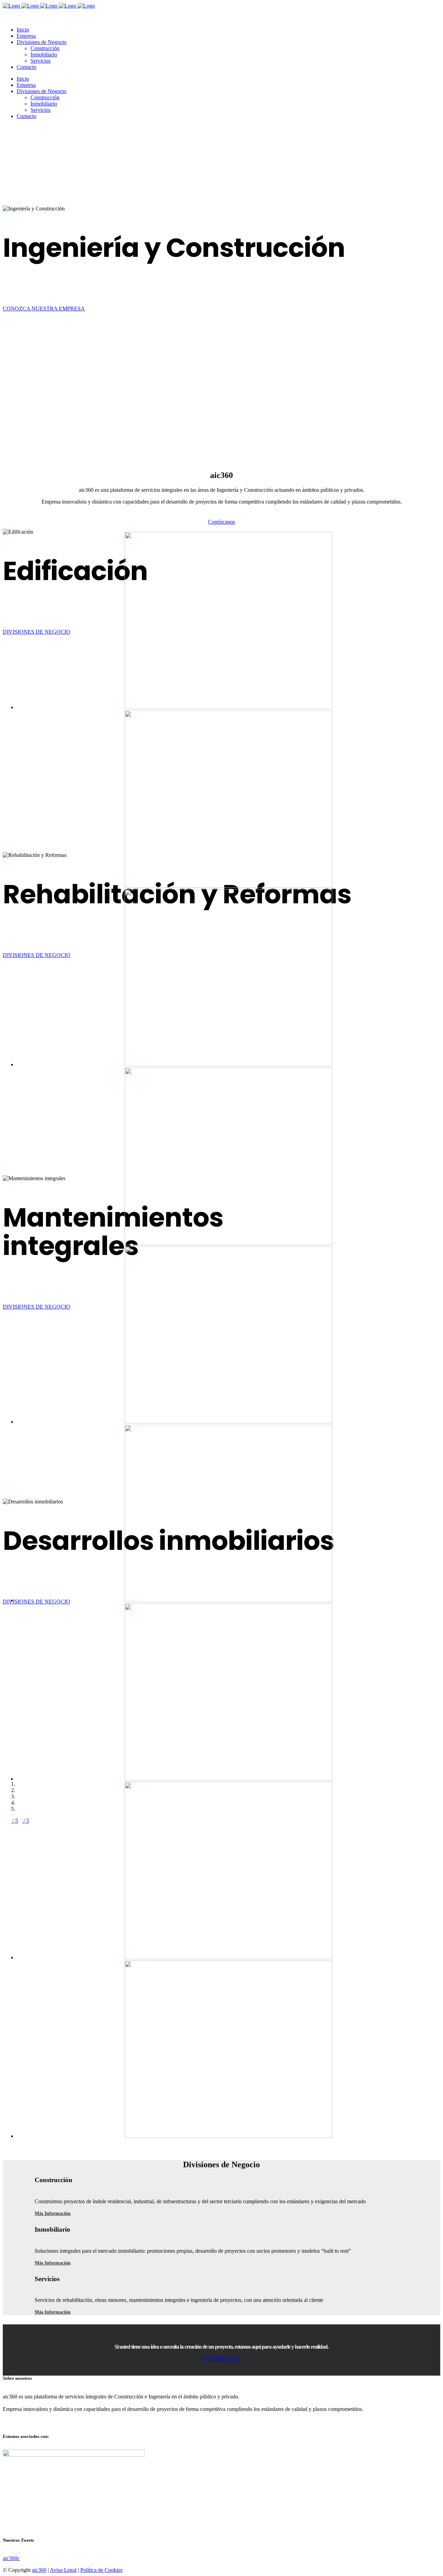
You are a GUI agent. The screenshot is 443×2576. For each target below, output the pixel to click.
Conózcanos (221, 522)
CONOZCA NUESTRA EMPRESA (44, 309)
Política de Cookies (101, 2570)
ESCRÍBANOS (221, 2358)
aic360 (39, 2570)
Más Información (53, 2213)
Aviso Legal (63, 2570)
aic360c (11, 2558)
